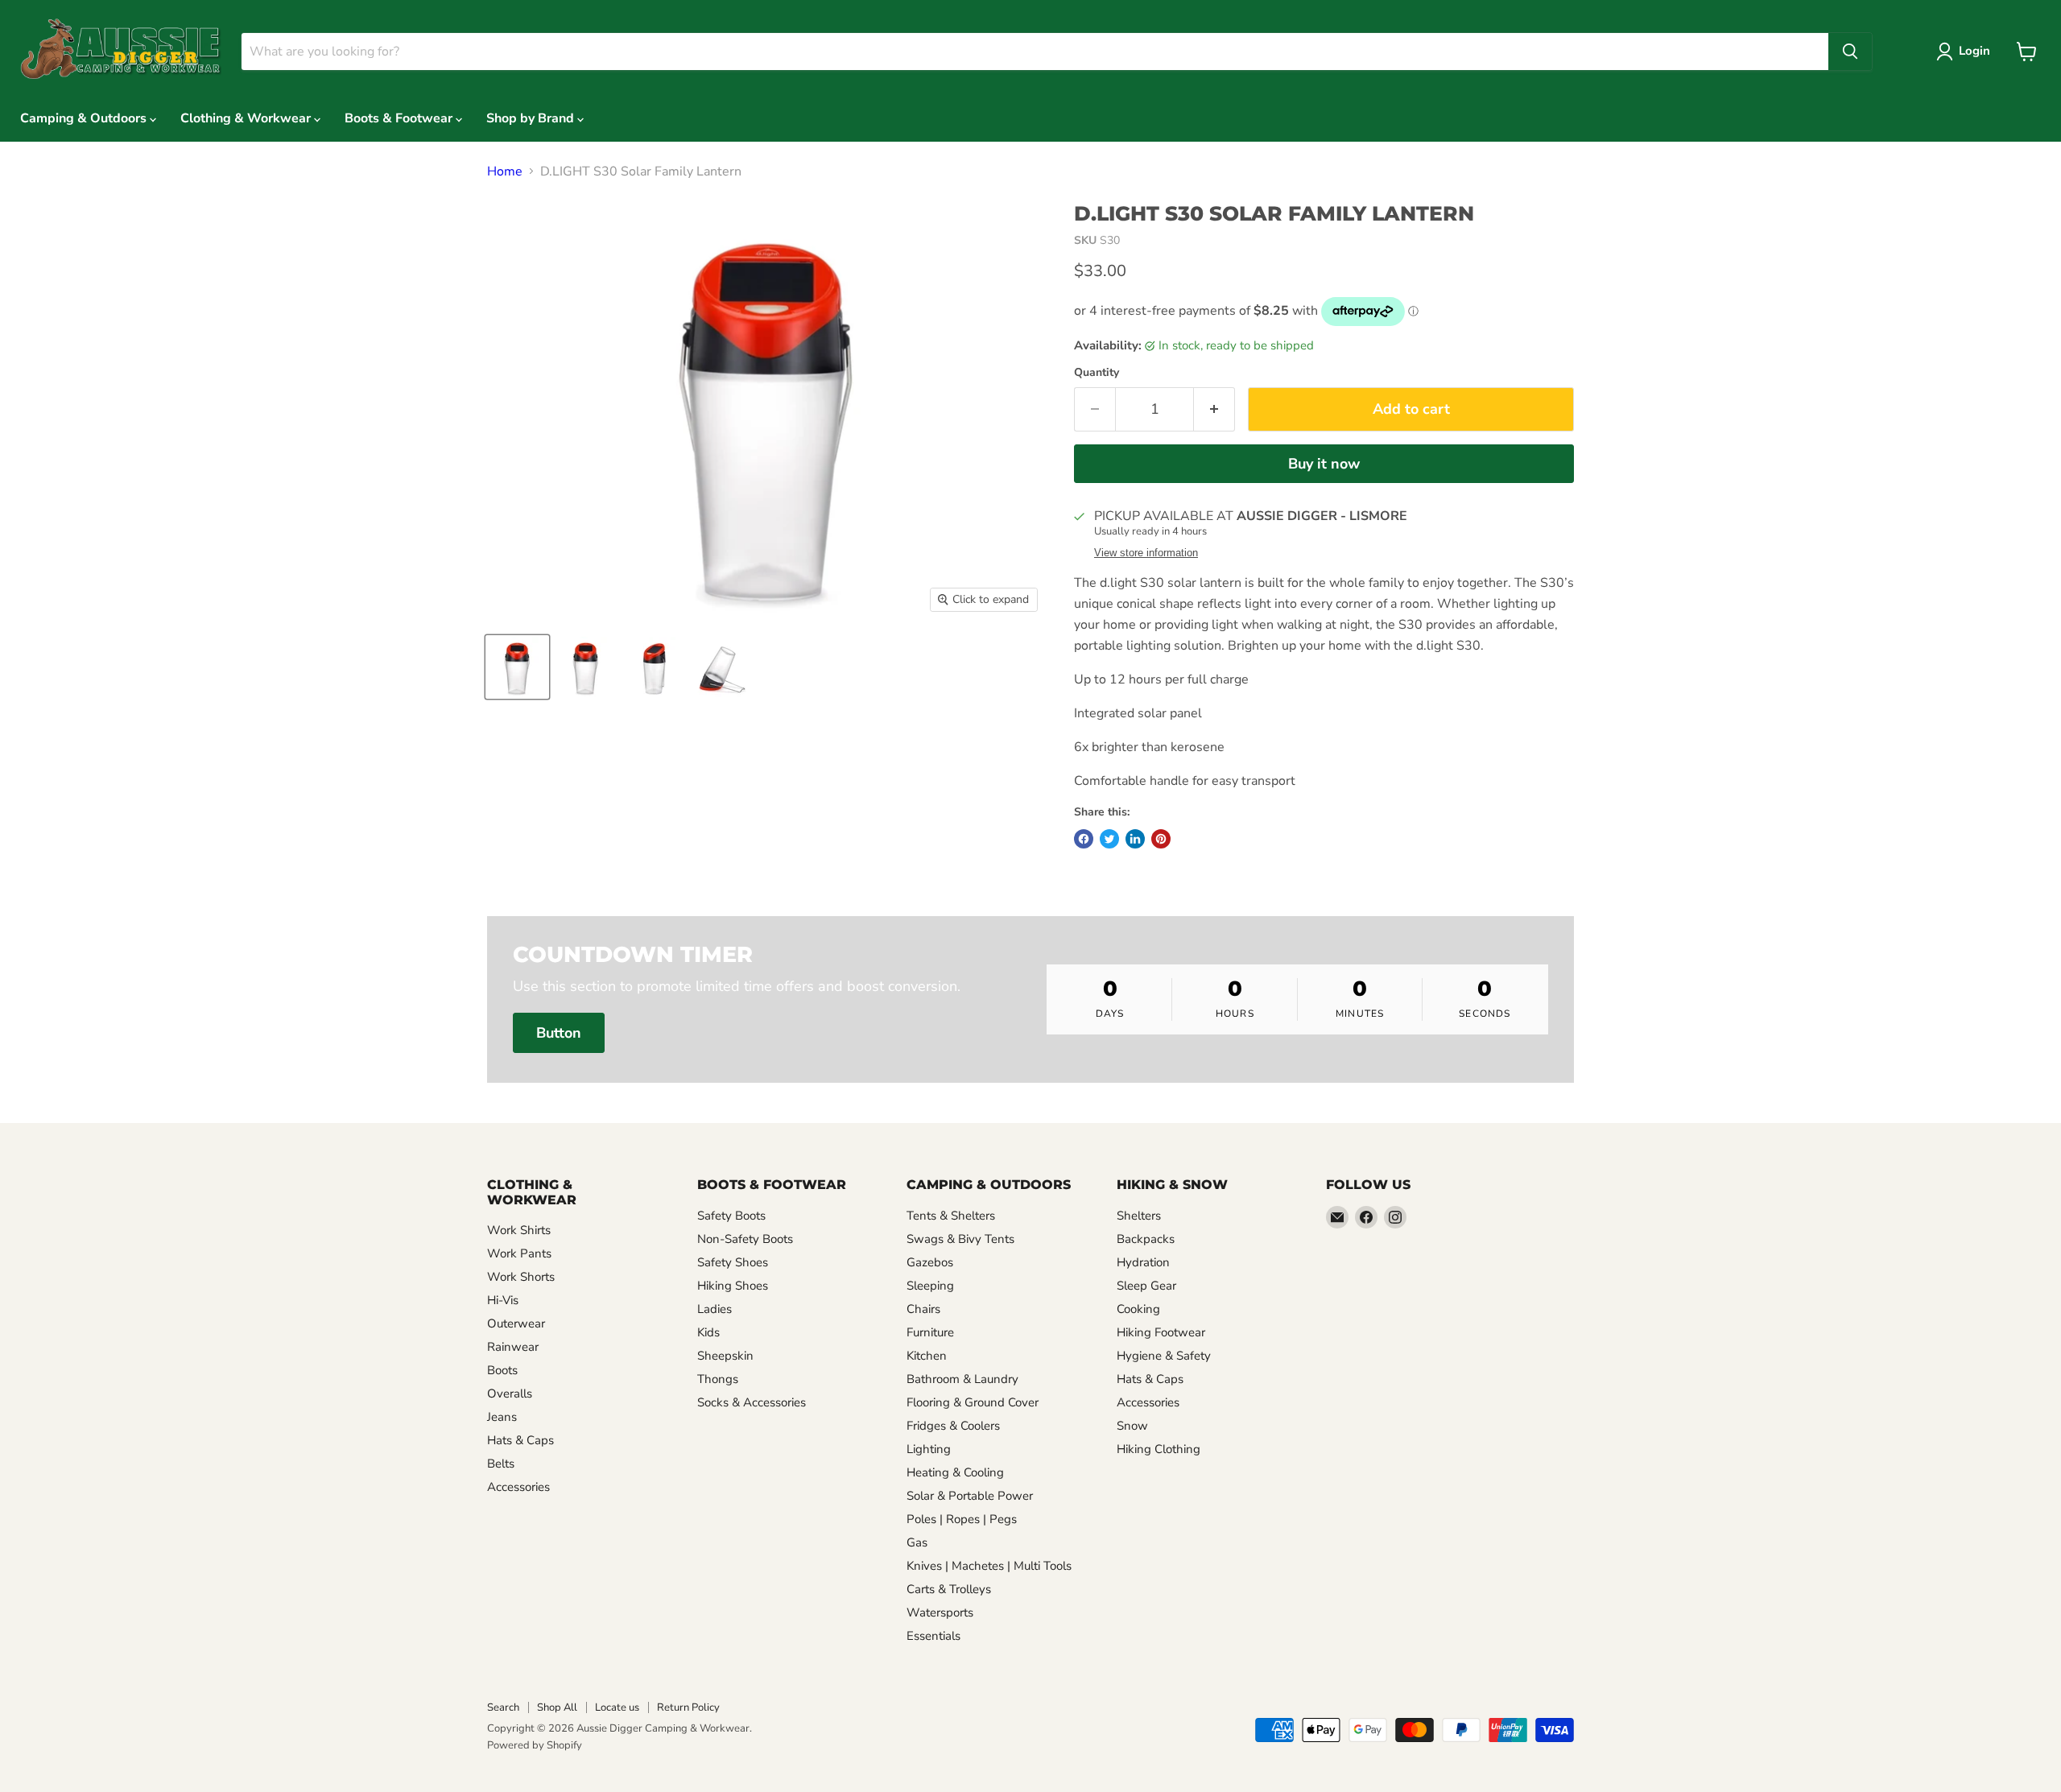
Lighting (929, 1449)
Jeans (502, 1417)
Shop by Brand (532, 118)
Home (505, 171)
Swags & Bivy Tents (960, 1239)
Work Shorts (521, 1277)
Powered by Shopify (535, 1745)
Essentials (933, 1636)
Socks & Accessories (752, 1402)
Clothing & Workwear (247, 118)
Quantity (1097, 373)
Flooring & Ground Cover (973, 1402)
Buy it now (1324, 464)
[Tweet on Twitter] (1109, 839)
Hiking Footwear (1161, 1332)
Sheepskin (725, 1356)
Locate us (617, 1707)
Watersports (940, 1612)
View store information (1146, 553)
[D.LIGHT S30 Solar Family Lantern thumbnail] (517, 667)
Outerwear (516, 1323)
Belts (501, 1464)
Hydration (1143, 1262)
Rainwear (513, 1347)
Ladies (715, 1309)
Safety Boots (731, 1216)
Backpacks (1146, 1239)
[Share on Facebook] (1084, 839)
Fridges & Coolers (953, 1426)
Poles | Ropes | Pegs (962, 1519)
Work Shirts (519, 1230)
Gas (917, 1542)
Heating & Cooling (955, 1472)
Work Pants (519, 1253)
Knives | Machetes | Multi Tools (989, 1566)
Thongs (718, 1379)
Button (559, 1033)
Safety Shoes (733, 1262)
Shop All (557, 1707)
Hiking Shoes (733, 1286)
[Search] (1850, 52)
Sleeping (930, 1286)
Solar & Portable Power (970, 1496)
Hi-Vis (503, 1300)
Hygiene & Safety (1164, 1356)
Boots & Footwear (400, 118)
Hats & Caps (520, 1440)
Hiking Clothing (1159, 1449)
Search (503, 1707)
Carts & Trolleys (949, 1589)
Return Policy (688, 1707)
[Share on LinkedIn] (1135, 839)
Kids (708, 1332)
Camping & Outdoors (85, 118)
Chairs (923, 1309)
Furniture (930, 1332)
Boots (502, 1370)
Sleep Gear (1146, 1286)
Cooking (1138, 1309)
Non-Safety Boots (745, 1239)
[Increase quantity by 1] (1214, 409)
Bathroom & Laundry (962, 1379)
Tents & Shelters (951, 1216)
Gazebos (930, 1262)
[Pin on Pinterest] (1161, 839)
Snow (1132, 1426)
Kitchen (927, 1356)
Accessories (518, 1487)
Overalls (510, 1394)
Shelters (1139, 1216)
